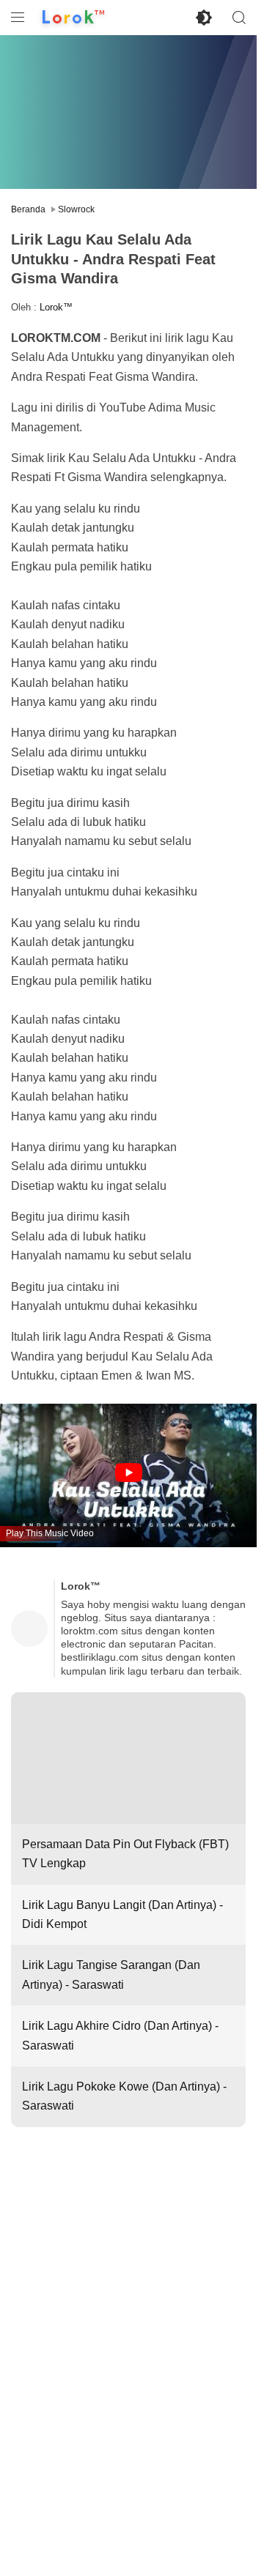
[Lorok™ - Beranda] (73, 18)
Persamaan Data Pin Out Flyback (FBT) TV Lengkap (125, 1854)
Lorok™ (56, 307)
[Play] (129, 1474)
